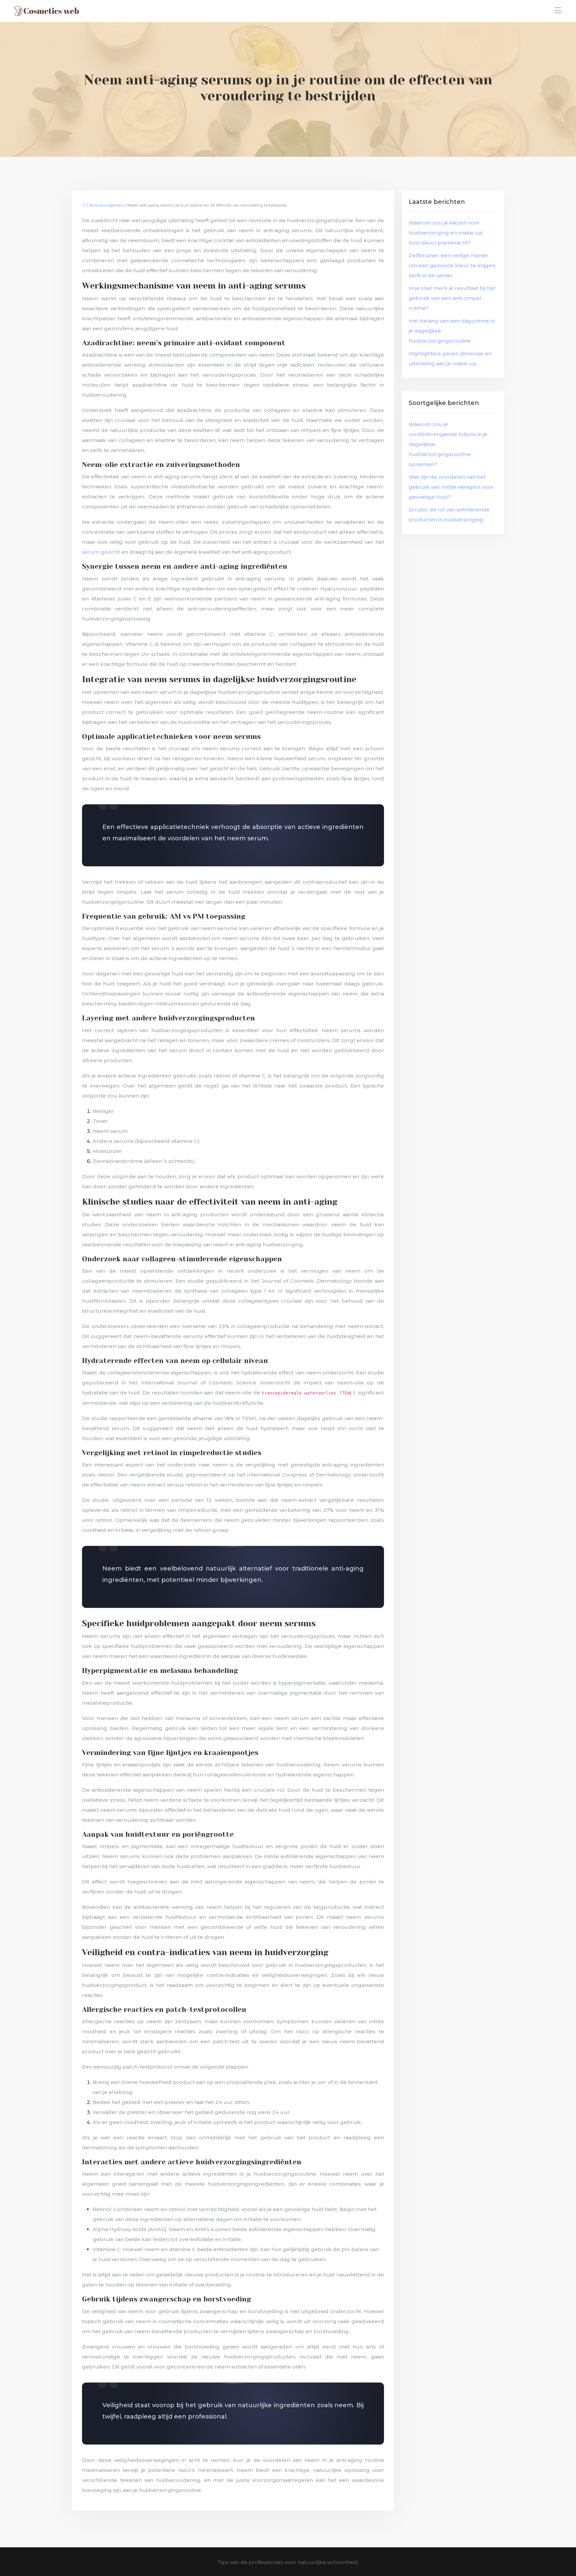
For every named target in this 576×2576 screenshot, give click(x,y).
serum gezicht (102, 552)
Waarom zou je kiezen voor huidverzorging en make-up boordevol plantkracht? (446, 233)
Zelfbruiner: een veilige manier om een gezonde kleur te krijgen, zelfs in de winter (452, 265)
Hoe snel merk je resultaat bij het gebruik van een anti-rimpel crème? (452, 298)
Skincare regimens (106, 205)
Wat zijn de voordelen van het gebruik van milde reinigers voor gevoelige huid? (451, 487)
